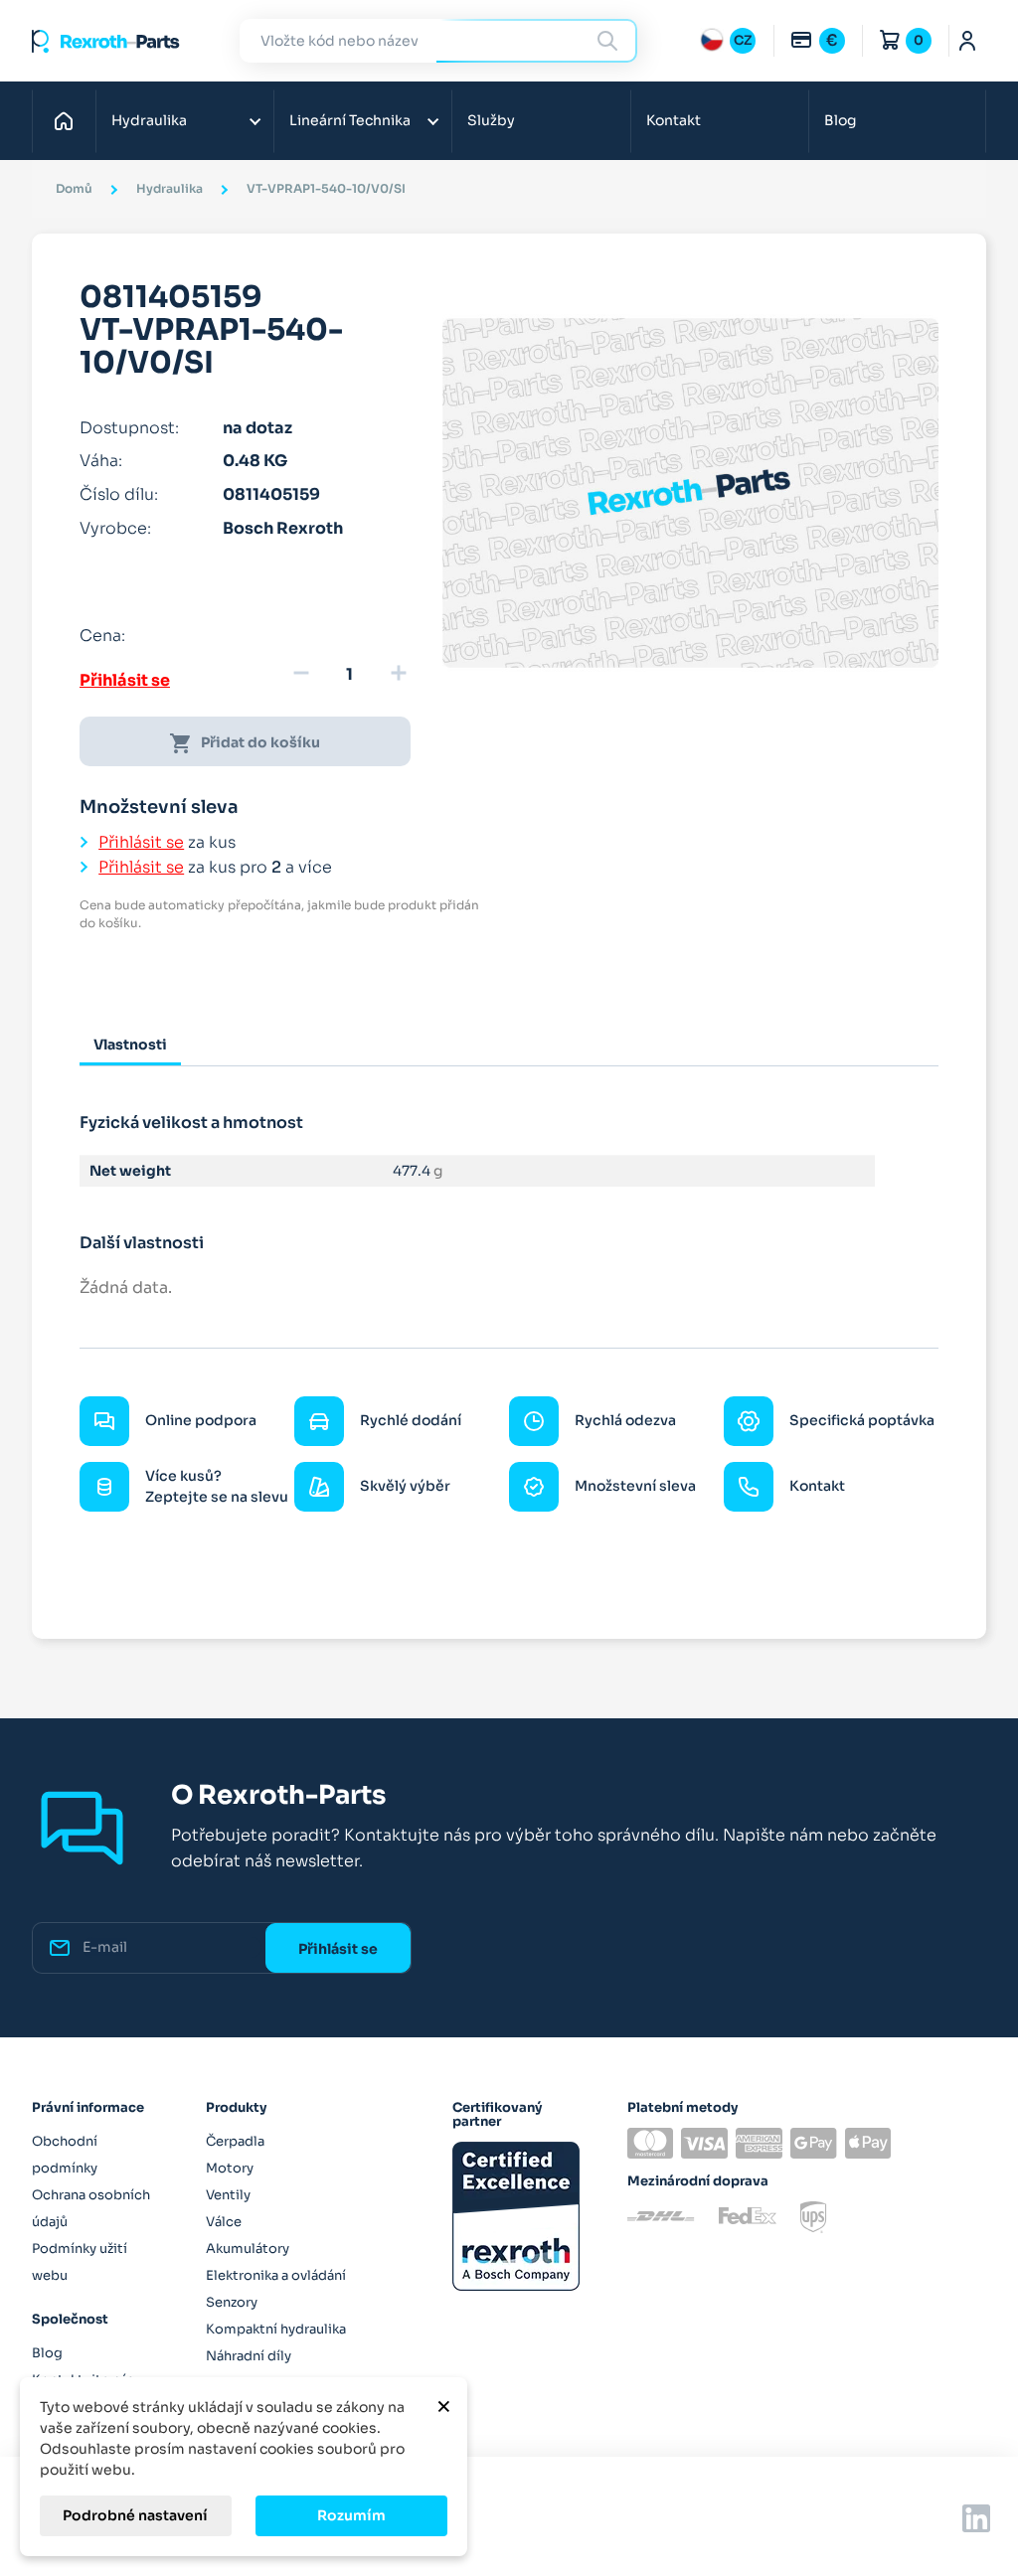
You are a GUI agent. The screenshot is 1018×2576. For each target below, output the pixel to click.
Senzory (232, 2302)
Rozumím (351, 2515)
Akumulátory (248, 2249)
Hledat (610, 40)
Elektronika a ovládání (276, 2275)
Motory (230, 2168)
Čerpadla (235, 2141)
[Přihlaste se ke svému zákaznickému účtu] (968, 41)
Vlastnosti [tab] (130, 1045)
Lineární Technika (350, 120)
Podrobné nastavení (135, 2515)
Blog (840, 120)
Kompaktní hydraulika (276, 2329)
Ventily (228, 2195)
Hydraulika (149, 120)
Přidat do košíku (245, 743)
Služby (491, 120)
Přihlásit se (125, 680)
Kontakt (674, 120)
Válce (224, 2222)
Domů (69, 120)
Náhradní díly (249, 2356)
